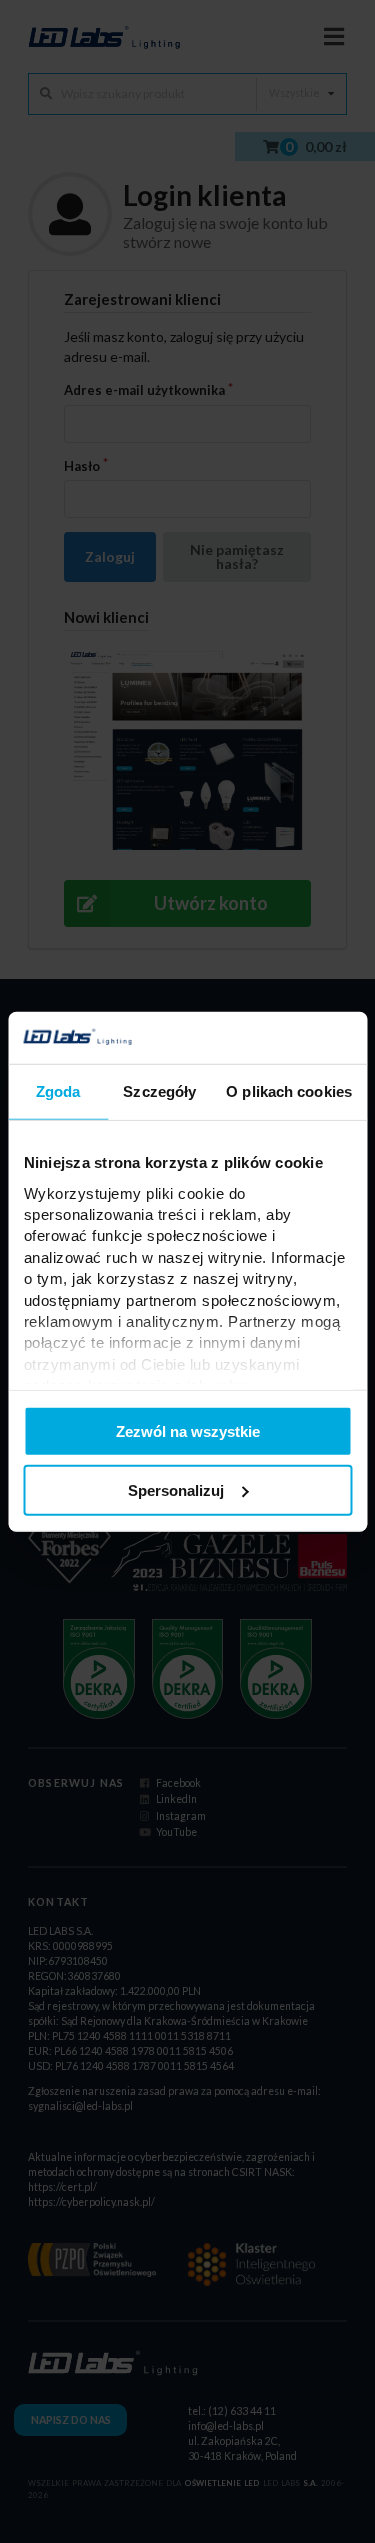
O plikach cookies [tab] (289, 1091)
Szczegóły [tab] (159, 1091)
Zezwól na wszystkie (188, 1431)
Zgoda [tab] (58, 1091)
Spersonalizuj (176, 1490)
